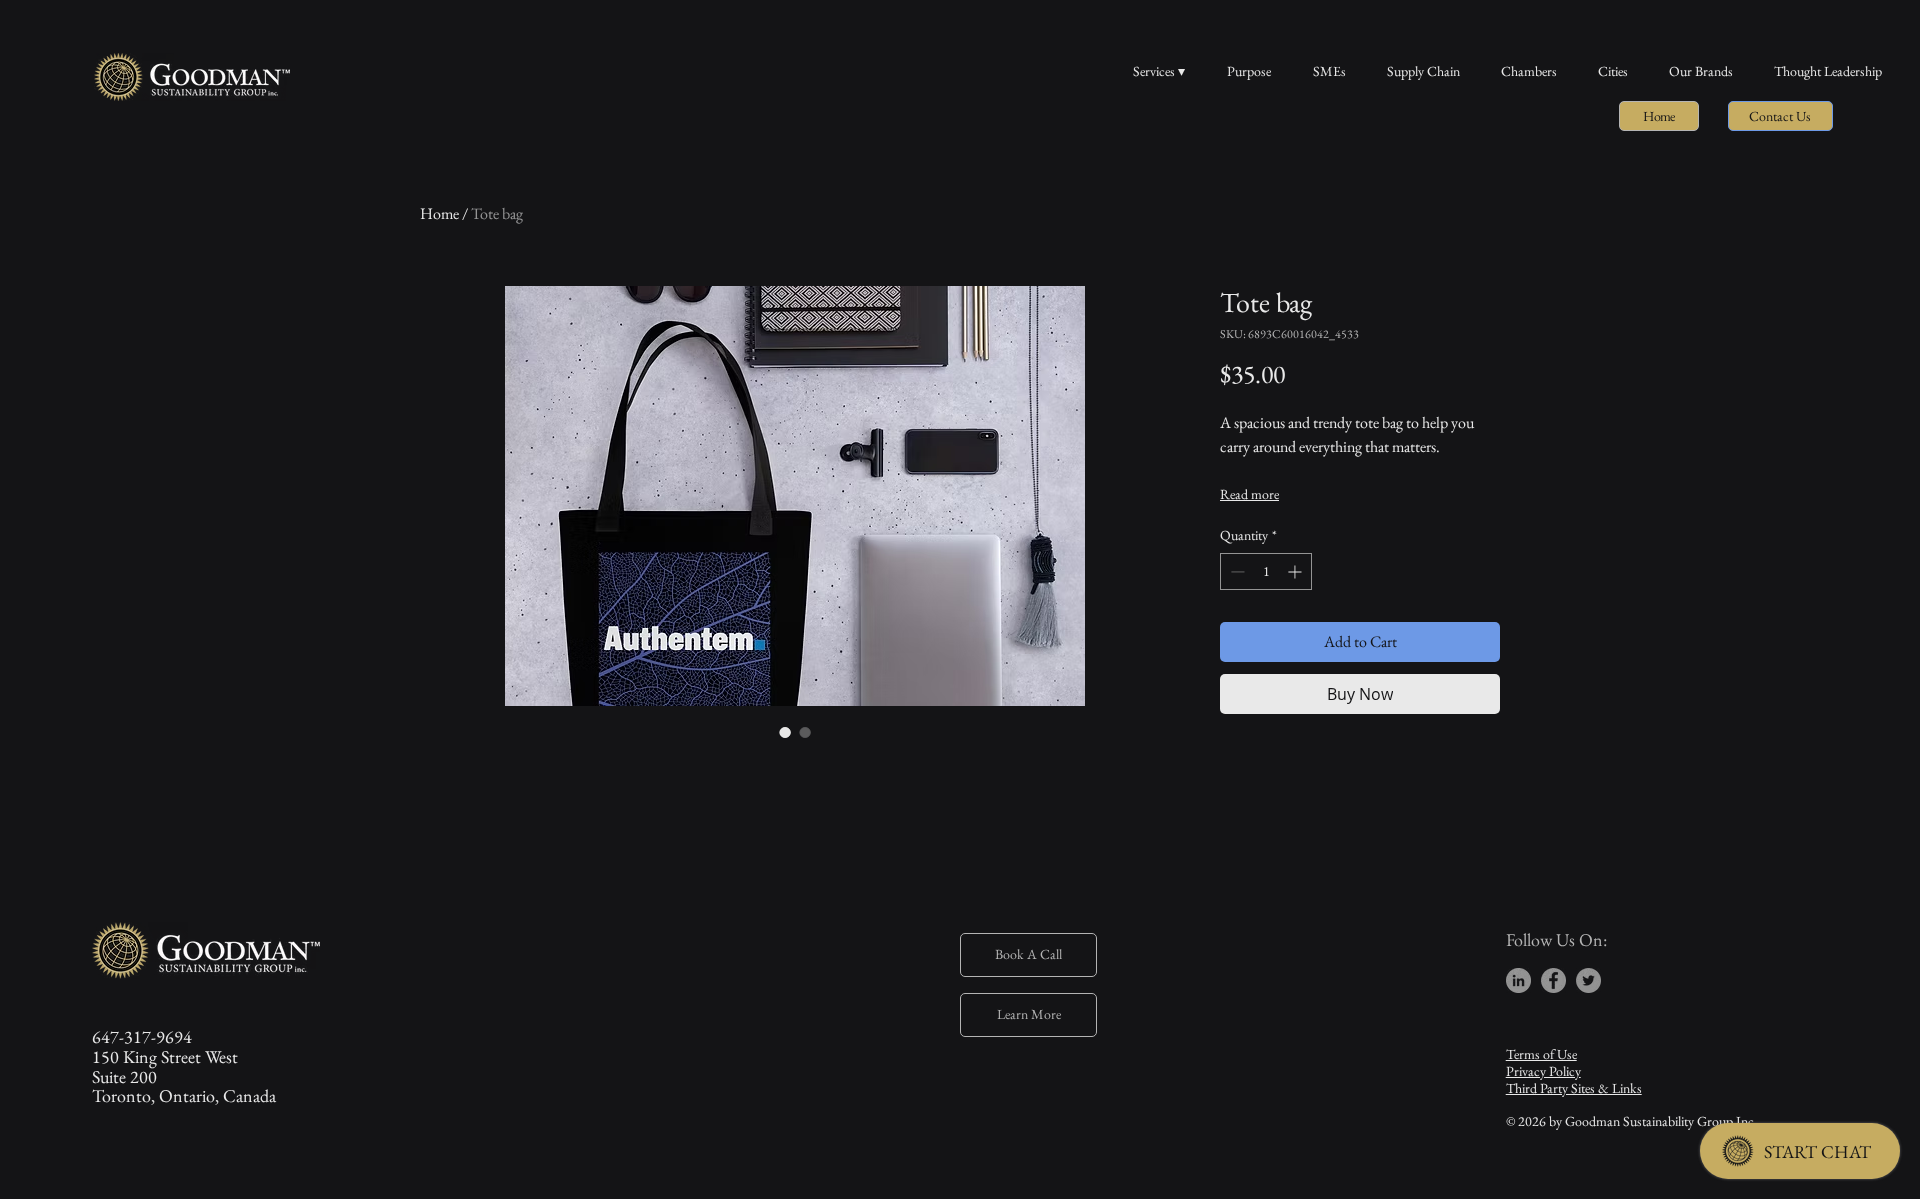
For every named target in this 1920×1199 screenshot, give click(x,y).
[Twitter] (1588, 980)
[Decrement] (1235, 571)
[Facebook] (1553, 980)
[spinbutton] (1266, 571)
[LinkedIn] (1518, 980)
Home (439, 213)
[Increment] (1296, 571)
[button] (1780, 116)
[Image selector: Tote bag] (785, 732)
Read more (1249, 494)
